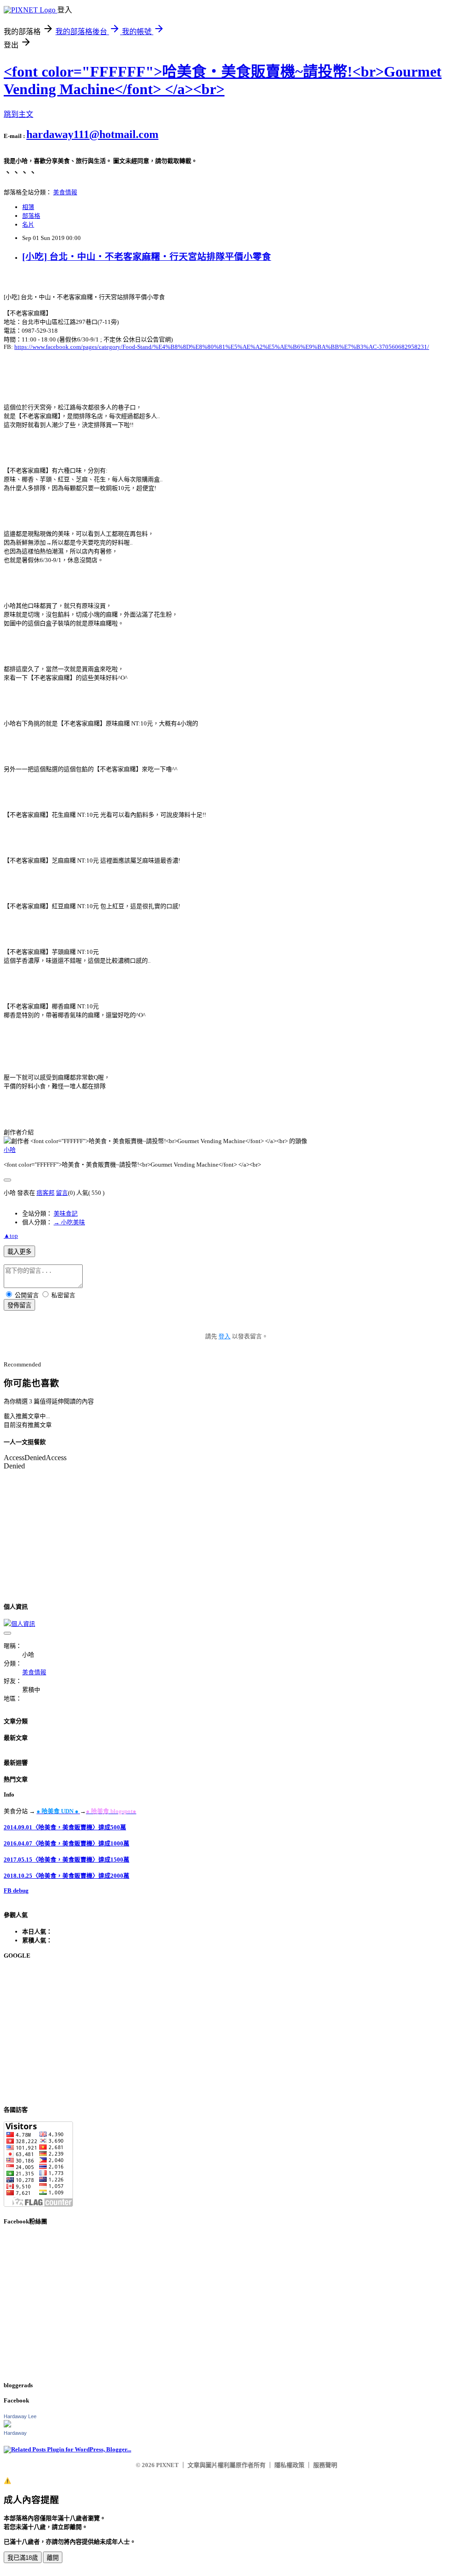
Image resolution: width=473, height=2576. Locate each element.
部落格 (31, 216)
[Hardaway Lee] (7, 2425)
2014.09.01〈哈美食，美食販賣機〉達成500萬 (65, 1827)
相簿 (28, 207)
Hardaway (15, 2433)
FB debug (16, 1890)
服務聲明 (325, 2465)
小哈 (10, 1150)
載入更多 (19, 1252)
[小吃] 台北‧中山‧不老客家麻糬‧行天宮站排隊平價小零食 (147, 257)
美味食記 (66, 1213)
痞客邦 (45, 1193)
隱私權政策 (289, 2465)
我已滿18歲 (23, 2558)
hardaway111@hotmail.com (92, 134)
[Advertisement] (236, 2032)
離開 (53, 2558)
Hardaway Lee (20, 2416)
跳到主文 (18, 114)
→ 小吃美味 (69, 1222)
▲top (11, 1236)
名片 (28, 225)
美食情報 (65, 192)
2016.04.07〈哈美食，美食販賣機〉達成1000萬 (67, 1843)
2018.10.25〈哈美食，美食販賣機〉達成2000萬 (67, 1876)
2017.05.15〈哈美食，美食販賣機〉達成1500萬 (67, 1860)
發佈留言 (19, 1305)
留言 (62, 1193)
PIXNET (167, 2465)
